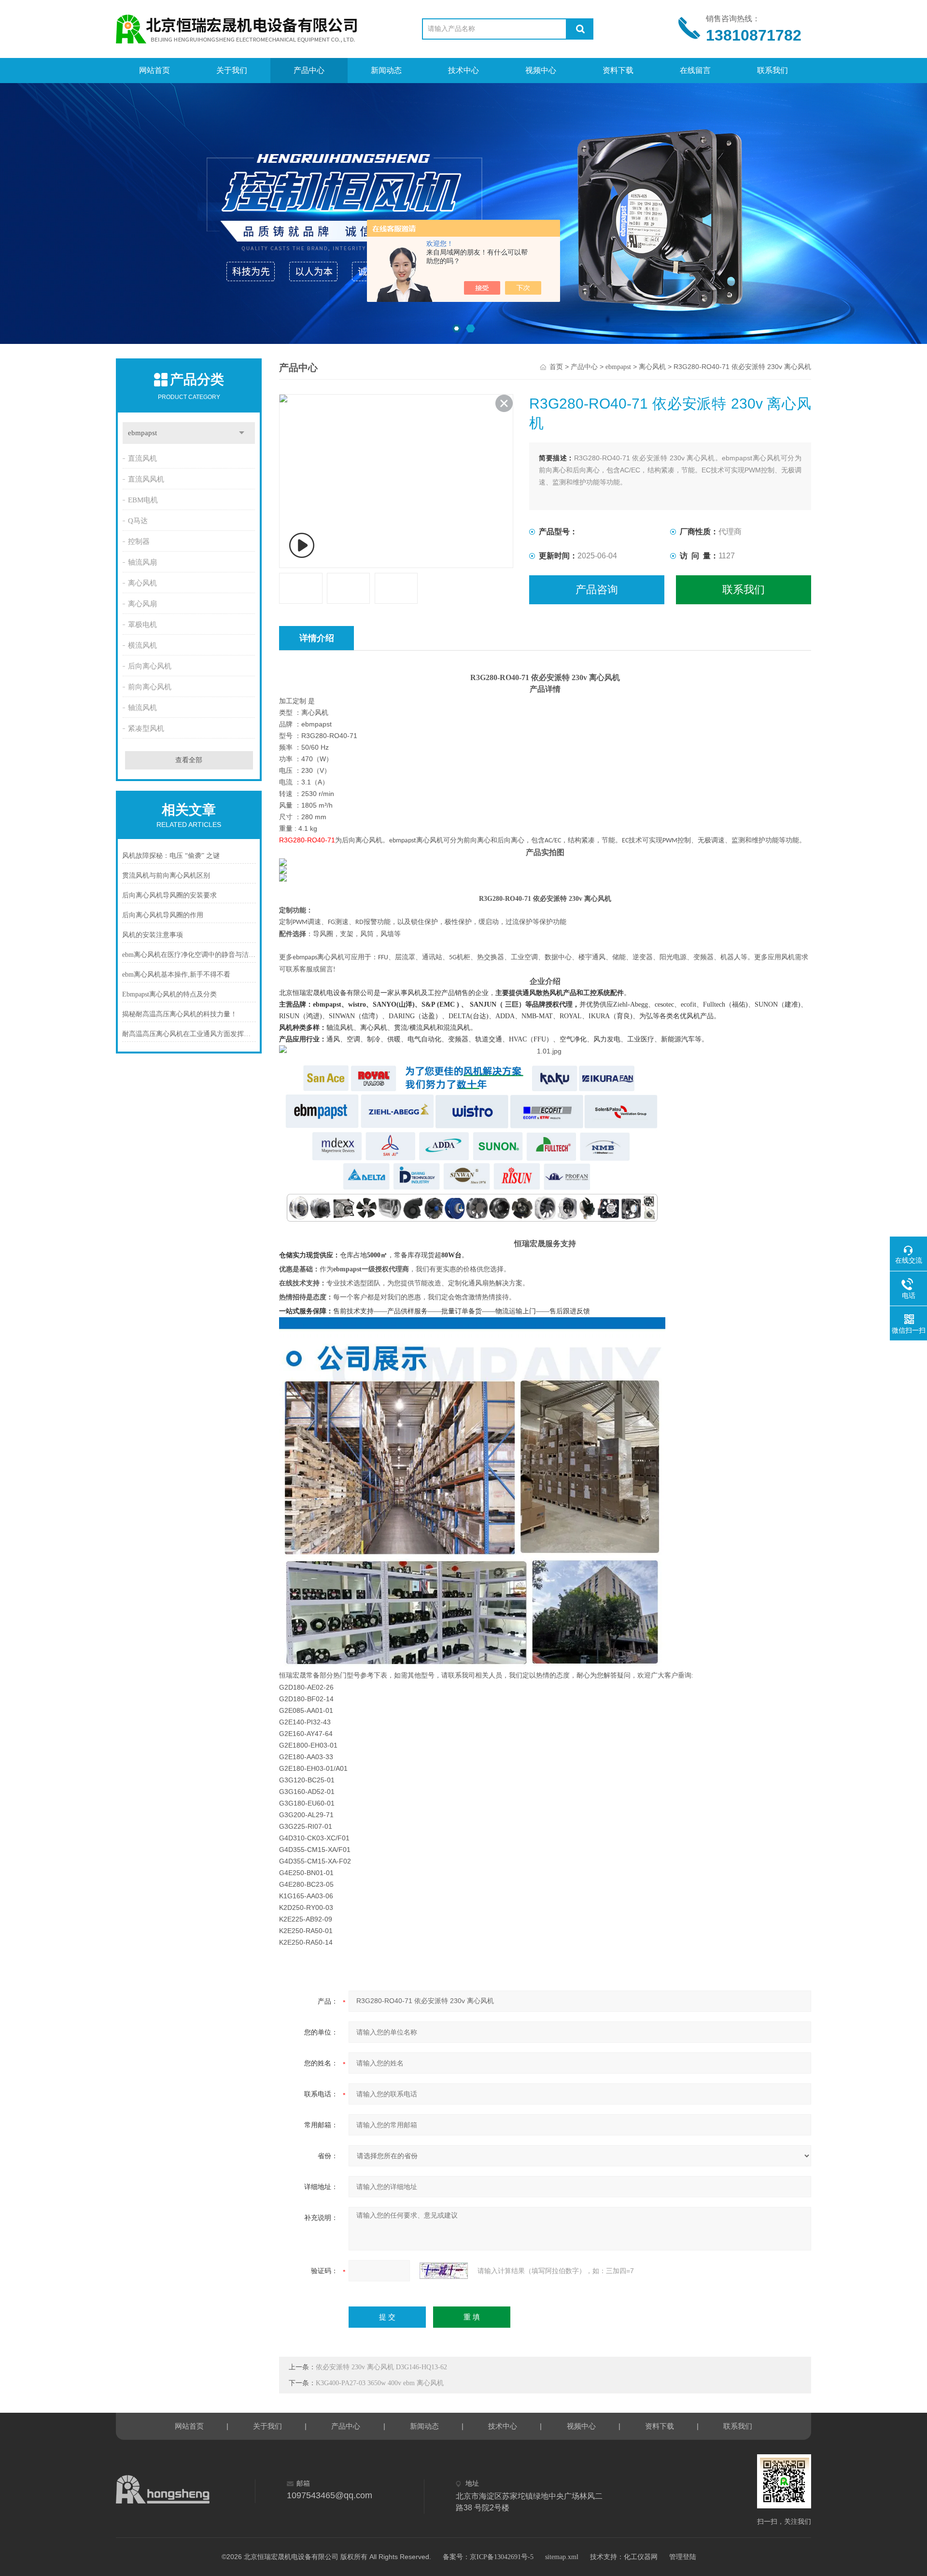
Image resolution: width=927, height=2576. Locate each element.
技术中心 (463, 70)
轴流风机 (142, 708)
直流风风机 (146, 479)
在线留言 (695, 70)
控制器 (139, 541)
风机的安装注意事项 (153, 935)
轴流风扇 (142, 562)
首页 (556, 367)
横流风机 (142, 645)
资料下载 (618, 70)
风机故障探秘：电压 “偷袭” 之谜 (171, 856)
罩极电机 (142, 625)
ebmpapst (142, 433)
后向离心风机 (150, 666)
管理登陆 (683, 2557)
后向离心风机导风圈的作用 (163, 915)
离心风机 (142, 583)
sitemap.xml (562, 2557)
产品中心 (309, 70)
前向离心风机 (150, 687)
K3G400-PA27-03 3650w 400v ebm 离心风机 (380, 2383)
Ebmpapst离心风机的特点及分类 (169, 994)
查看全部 (189, 760)
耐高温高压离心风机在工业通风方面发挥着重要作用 (189, 1034)
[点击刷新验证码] (444, 2271)
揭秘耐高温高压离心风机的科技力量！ (180, 1014)
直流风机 (142, 458)
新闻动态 (386, 70)
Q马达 (138, 521)
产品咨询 (597, 590)
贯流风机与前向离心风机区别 (166, 875)
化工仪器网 (641, 2557)
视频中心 (541, 70)
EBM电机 (143, 500)
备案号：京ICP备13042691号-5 (488, 2557)
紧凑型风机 (146, 728)
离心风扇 (142, 604)
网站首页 (154, 70)
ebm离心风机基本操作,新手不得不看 (176, 975)
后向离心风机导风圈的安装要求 (169, 895)
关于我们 (232, 70)
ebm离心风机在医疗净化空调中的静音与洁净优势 (189, 955)
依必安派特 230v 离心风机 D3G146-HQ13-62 (381, 2367)
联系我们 (772, 70)
